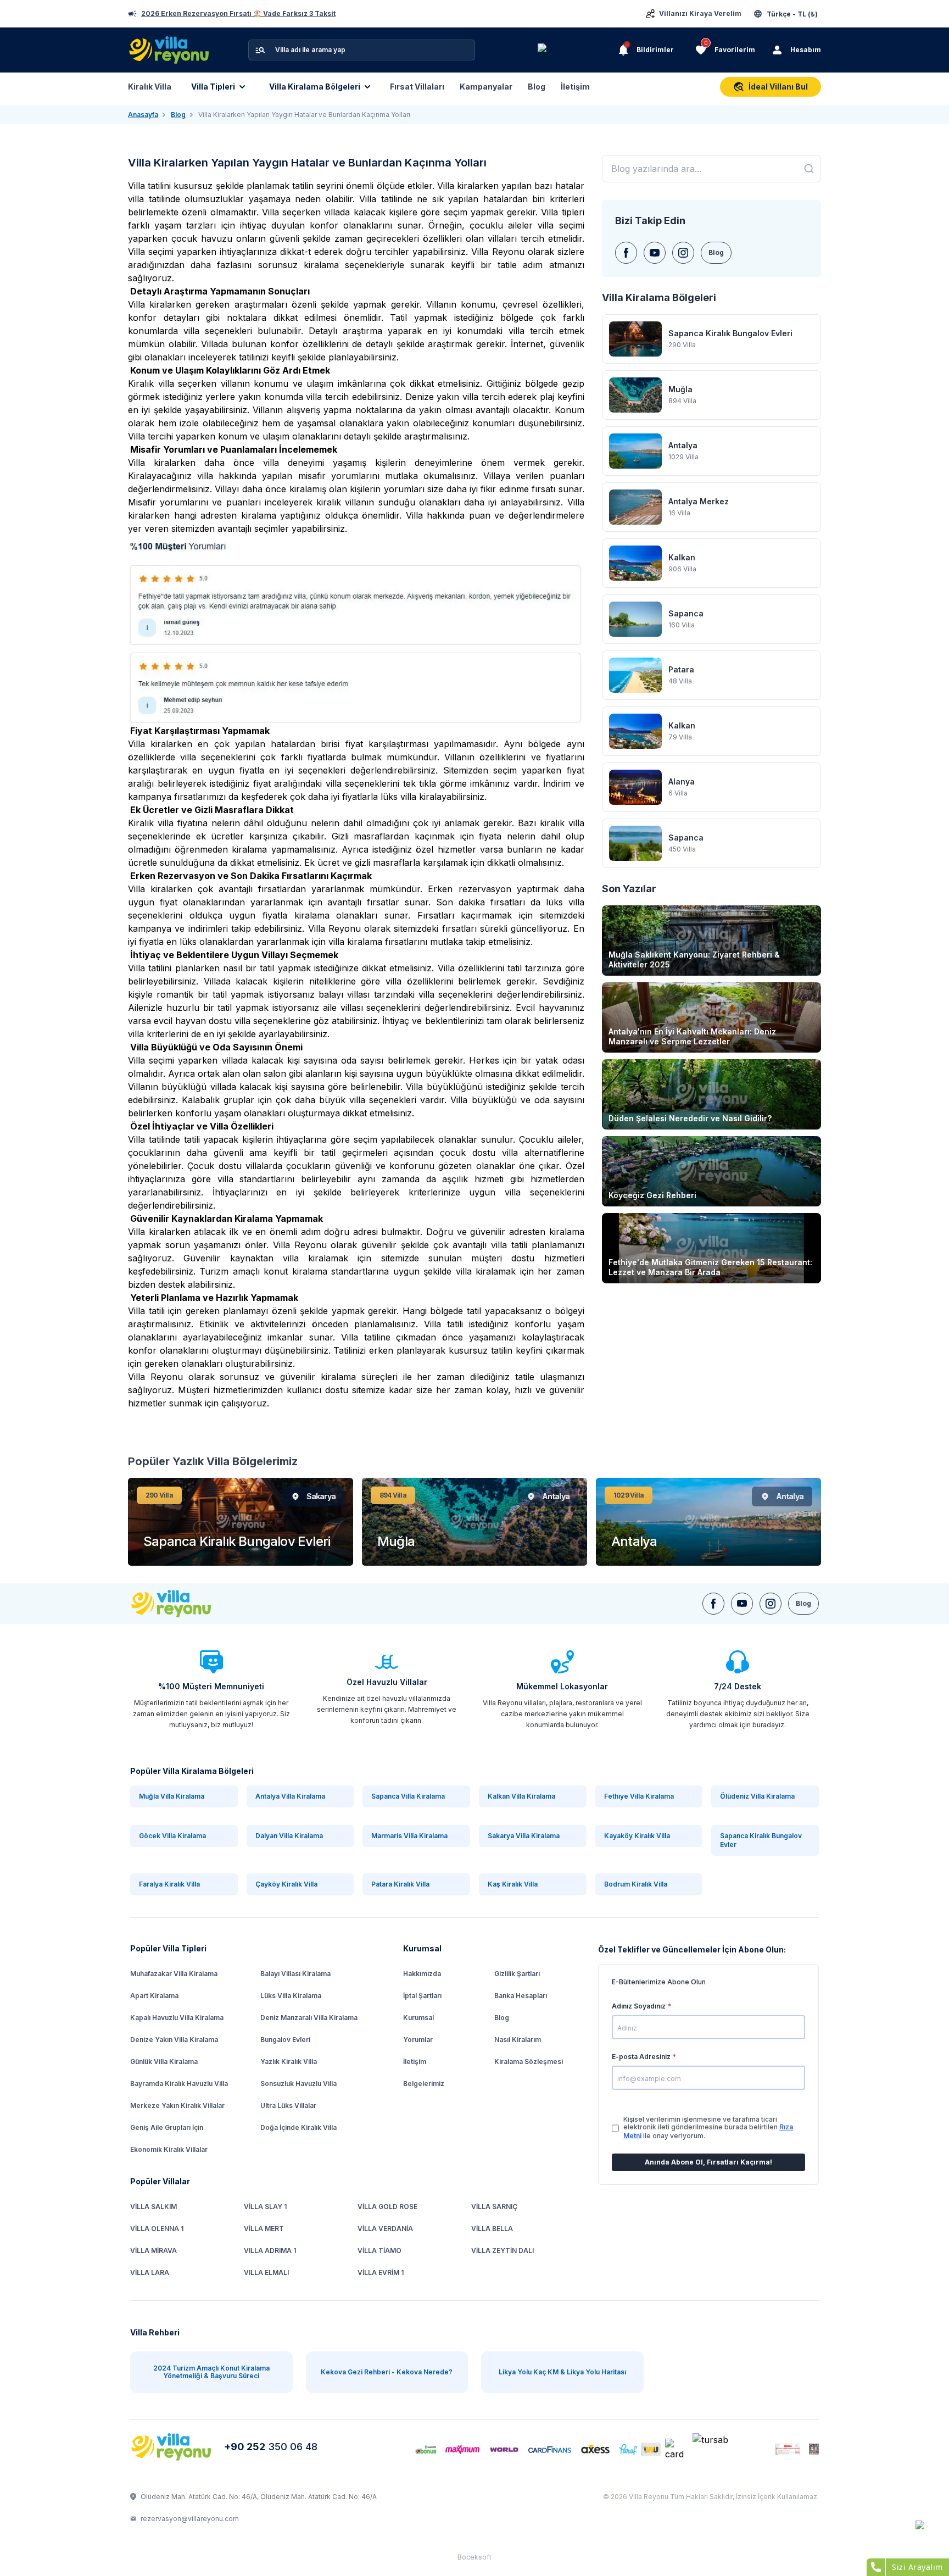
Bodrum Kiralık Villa (636, 1884)
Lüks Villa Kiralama (291, 1996)
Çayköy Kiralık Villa (286, 1884)
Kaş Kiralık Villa (513, 1884)
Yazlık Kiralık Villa (289, 2062)
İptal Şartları (422, 1996)
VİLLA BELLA (492, 2229)
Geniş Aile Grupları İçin (167, 2127)
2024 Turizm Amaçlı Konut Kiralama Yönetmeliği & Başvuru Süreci (211, 2372)
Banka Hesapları (521, 1996)
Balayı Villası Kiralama (295, 1974)
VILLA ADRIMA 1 (270, 2250)
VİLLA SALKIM (153, 2207)
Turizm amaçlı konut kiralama (263, 1271)
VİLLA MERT (264, 2229)
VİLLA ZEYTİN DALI (503, 2250)
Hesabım (806, 50)
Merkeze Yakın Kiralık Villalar (177, 2105)
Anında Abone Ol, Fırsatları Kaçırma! (708, 2162)
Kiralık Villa (150, 87)
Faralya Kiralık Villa (169, 1884)
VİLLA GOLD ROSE (387, 2207)
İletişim (575, 87)
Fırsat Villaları (417, 87)
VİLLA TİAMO (379, 2250)
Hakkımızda (422, 1974)
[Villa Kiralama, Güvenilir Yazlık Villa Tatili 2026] (184, 1604)
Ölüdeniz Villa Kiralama (757, 1796)
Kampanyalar (486, 87)
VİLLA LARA (150, 2272)
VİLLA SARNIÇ (494, 2207)
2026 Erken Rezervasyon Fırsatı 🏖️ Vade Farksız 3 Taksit (238, 14)
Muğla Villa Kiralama (172, 1796)
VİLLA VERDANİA (385, 2229)
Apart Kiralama (154, 1996)
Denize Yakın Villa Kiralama (174, 2040)
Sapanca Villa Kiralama (408, 1796)
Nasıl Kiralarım (518, 2040)
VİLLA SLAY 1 (265, 2207)
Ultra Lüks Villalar (288, 2105)
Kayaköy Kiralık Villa (637, 1836)
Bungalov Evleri (285, 2040)
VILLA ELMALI (266, 2272)
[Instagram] (683, 253)
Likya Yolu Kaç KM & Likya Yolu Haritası (562, 2372)
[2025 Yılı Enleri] (576, 50)
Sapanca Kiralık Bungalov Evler (761, 1840)
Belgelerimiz (424, 2083)
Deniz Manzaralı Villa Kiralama (309, 2018)
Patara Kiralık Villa (400, 1884)
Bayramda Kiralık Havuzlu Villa (179, 2083)
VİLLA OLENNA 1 (157, 2229)
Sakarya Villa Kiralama (524, 1836)
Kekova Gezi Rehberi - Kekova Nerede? (387, 2372)
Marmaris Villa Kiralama (409, 1836)
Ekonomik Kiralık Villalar (169, 2149)
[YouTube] (655, 253)
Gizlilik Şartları (517, 1974)
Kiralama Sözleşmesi (529, 2062)
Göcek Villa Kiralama (172, 1836)
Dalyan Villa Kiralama (289, 1836)
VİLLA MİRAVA (153, 2250)
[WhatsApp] (928, 2533)
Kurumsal (418, 2018)
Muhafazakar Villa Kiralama (174, 1974)
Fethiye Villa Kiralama (639, 1796)
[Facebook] (626, 253)
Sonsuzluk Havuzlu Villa (298, 2083)
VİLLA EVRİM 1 (381, 2272)
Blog (537, 87)
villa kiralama (355, 942)
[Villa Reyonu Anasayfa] (173, 2447)
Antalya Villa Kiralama (290, 1796)
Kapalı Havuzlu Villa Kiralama (177, 2018)
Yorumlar (418, 2040)
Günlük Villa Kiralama (164, 2062)
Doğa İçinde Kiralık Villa (298, 2127)
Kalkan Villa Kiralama (521, 1796)
